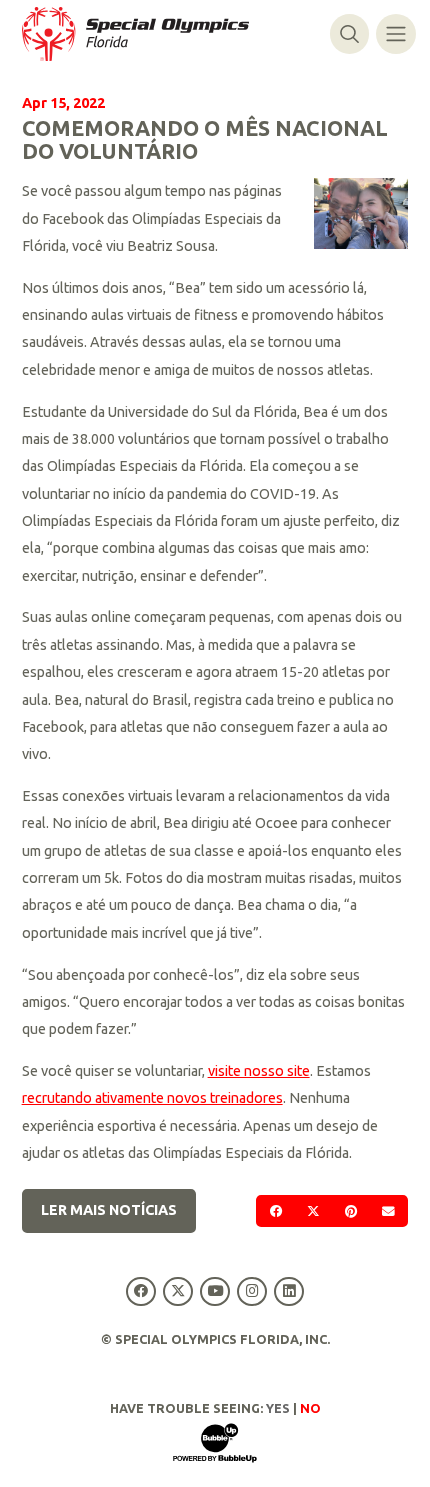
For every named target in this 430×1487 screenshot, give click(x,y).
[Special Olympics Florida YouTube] (214, 1291)
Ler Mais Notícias (109, 1210)
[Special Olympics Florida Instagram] (252, 1291)
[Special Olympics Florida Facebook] (140, 1291)
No (310, 1408)
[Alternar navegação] (395, 33)
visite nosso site (259, 1071)
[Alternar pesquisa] (349, 33)
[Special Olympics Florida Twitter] (177, 1291)
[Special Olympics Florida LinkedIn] (289, 1291)
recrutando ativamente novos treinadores (152, 1098)
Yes (278, 1408)
